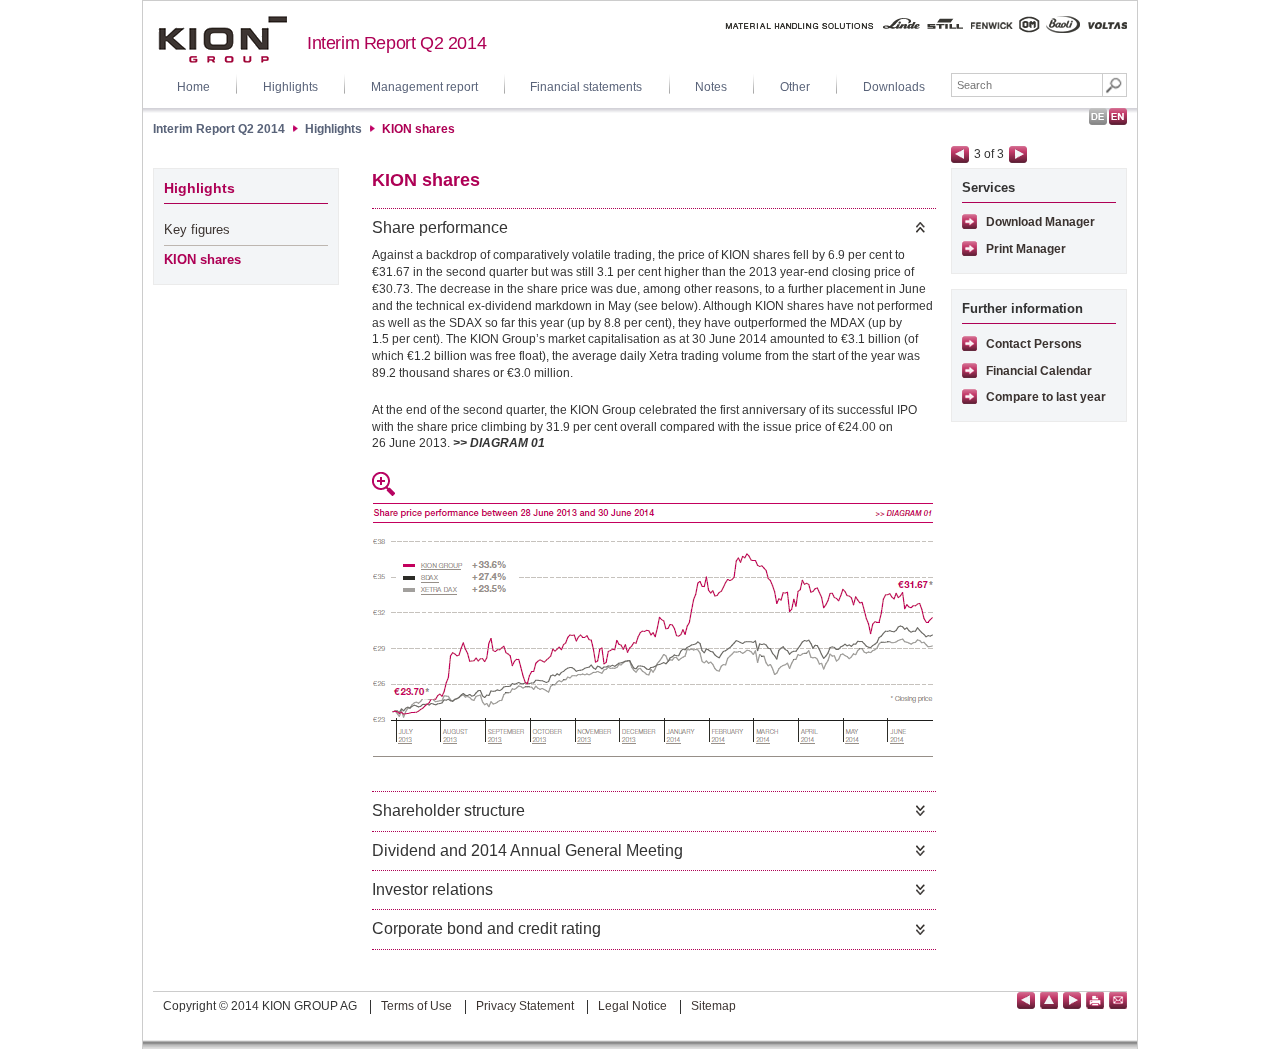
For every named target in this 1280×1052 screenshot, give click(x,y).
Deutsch (1098, 116)
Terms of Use (416, 1006)
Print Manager (1026, 249)
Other (795, 87)
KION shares (418, 129)
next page (1018, 154)
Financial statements (586, 87)
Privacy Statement (525, 1006)
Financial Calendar (1039, 371)
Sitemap (713, 1006)
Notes (711, 87)
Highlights (290, 87)
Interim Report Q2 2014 (396, 43)
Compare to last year (1046, 397)
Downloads (894, 87)
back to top (1049, 1000)
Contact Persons (1034, 344)
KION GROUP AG (222, 39)
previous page (960, 154)
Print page (1095, 1000)
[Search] (1115, 85)
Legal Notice (632, 1006)
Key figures (197, 229)
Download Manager (1040, 222)
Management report (424, 87)
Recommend (1118, 1000)
